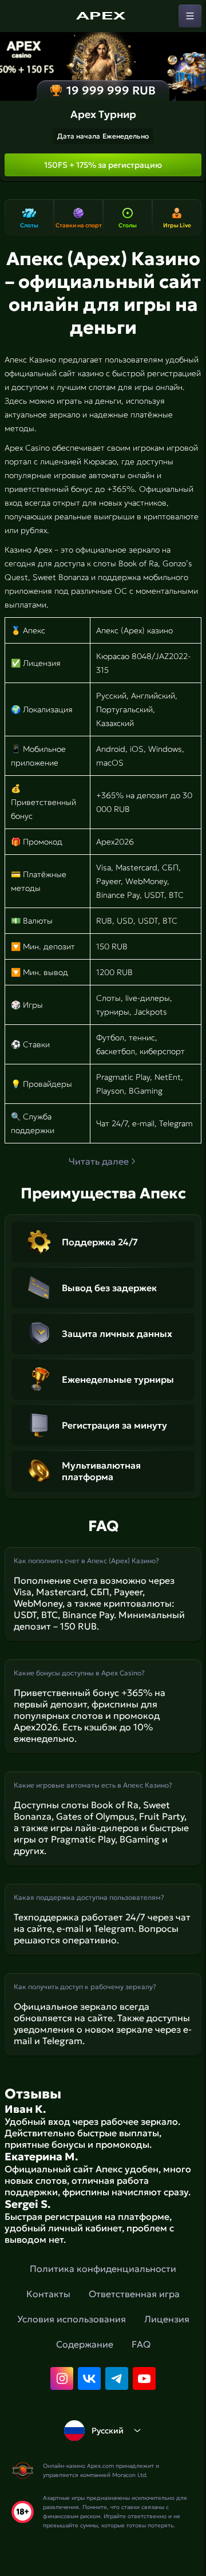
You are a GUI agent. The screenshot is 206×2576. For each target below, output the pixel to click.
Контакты (48, 2294)
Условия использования (72, 2319)
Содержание (85, 2344)
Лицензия (167, 2319)
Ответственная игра (134, 2294)
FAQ (141, 2344)
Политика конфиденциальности (103, 2269)
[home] (103, 16)
